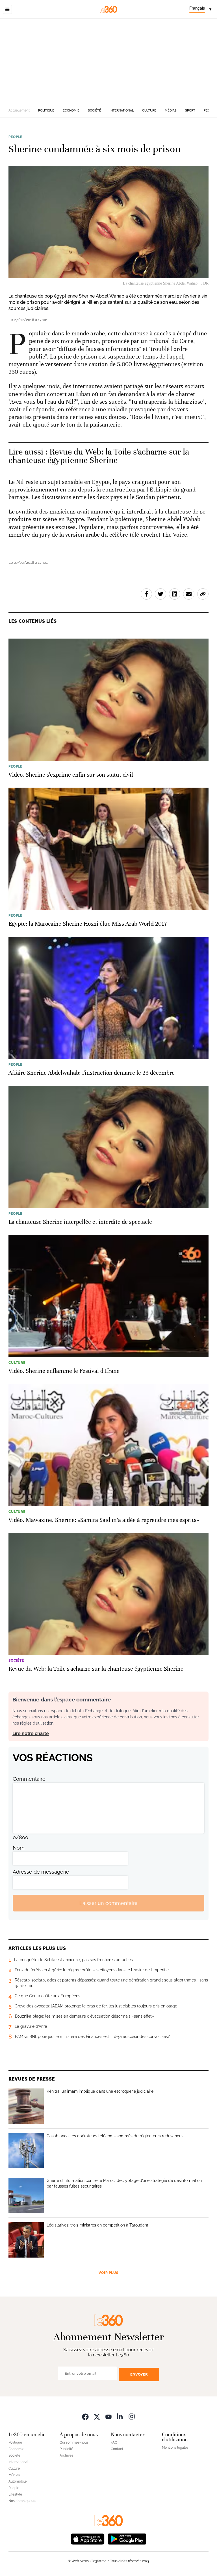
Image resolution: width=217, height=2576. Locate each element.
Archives (66, 2455)
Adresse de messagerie (41, 1872)
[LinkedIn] (120, 2416)
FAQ (114, 2442)
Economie (71, 111)
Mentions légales (175, 2448)
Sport (190, 111)
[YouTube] (108, 2416)
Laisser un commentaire (108, 1903)
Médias (171, 111)
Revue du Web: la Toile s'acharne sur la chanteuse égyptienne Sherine (99, 456)
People (15, 137)
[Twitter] (97, 2416)
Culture (149, 111)
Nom (19, 1848)
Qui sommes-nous (74, 2442)
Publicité (66, 2449)
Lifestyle (15, 2494)
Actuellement (19, 110)
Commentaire (29, 1779)
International (122, 111)
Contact (117, 2449)
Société (95, 111)
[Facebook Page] (85, 2416)
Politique (46, 111)
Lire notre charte (31, 1733)
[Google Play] (127, 2538)
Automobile (18, 2481)
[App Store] (88, 2538)
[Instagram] (132, 2416)
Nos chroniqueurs (22, 2501)
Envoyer (139, 2374)
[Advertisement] (108, 61)
